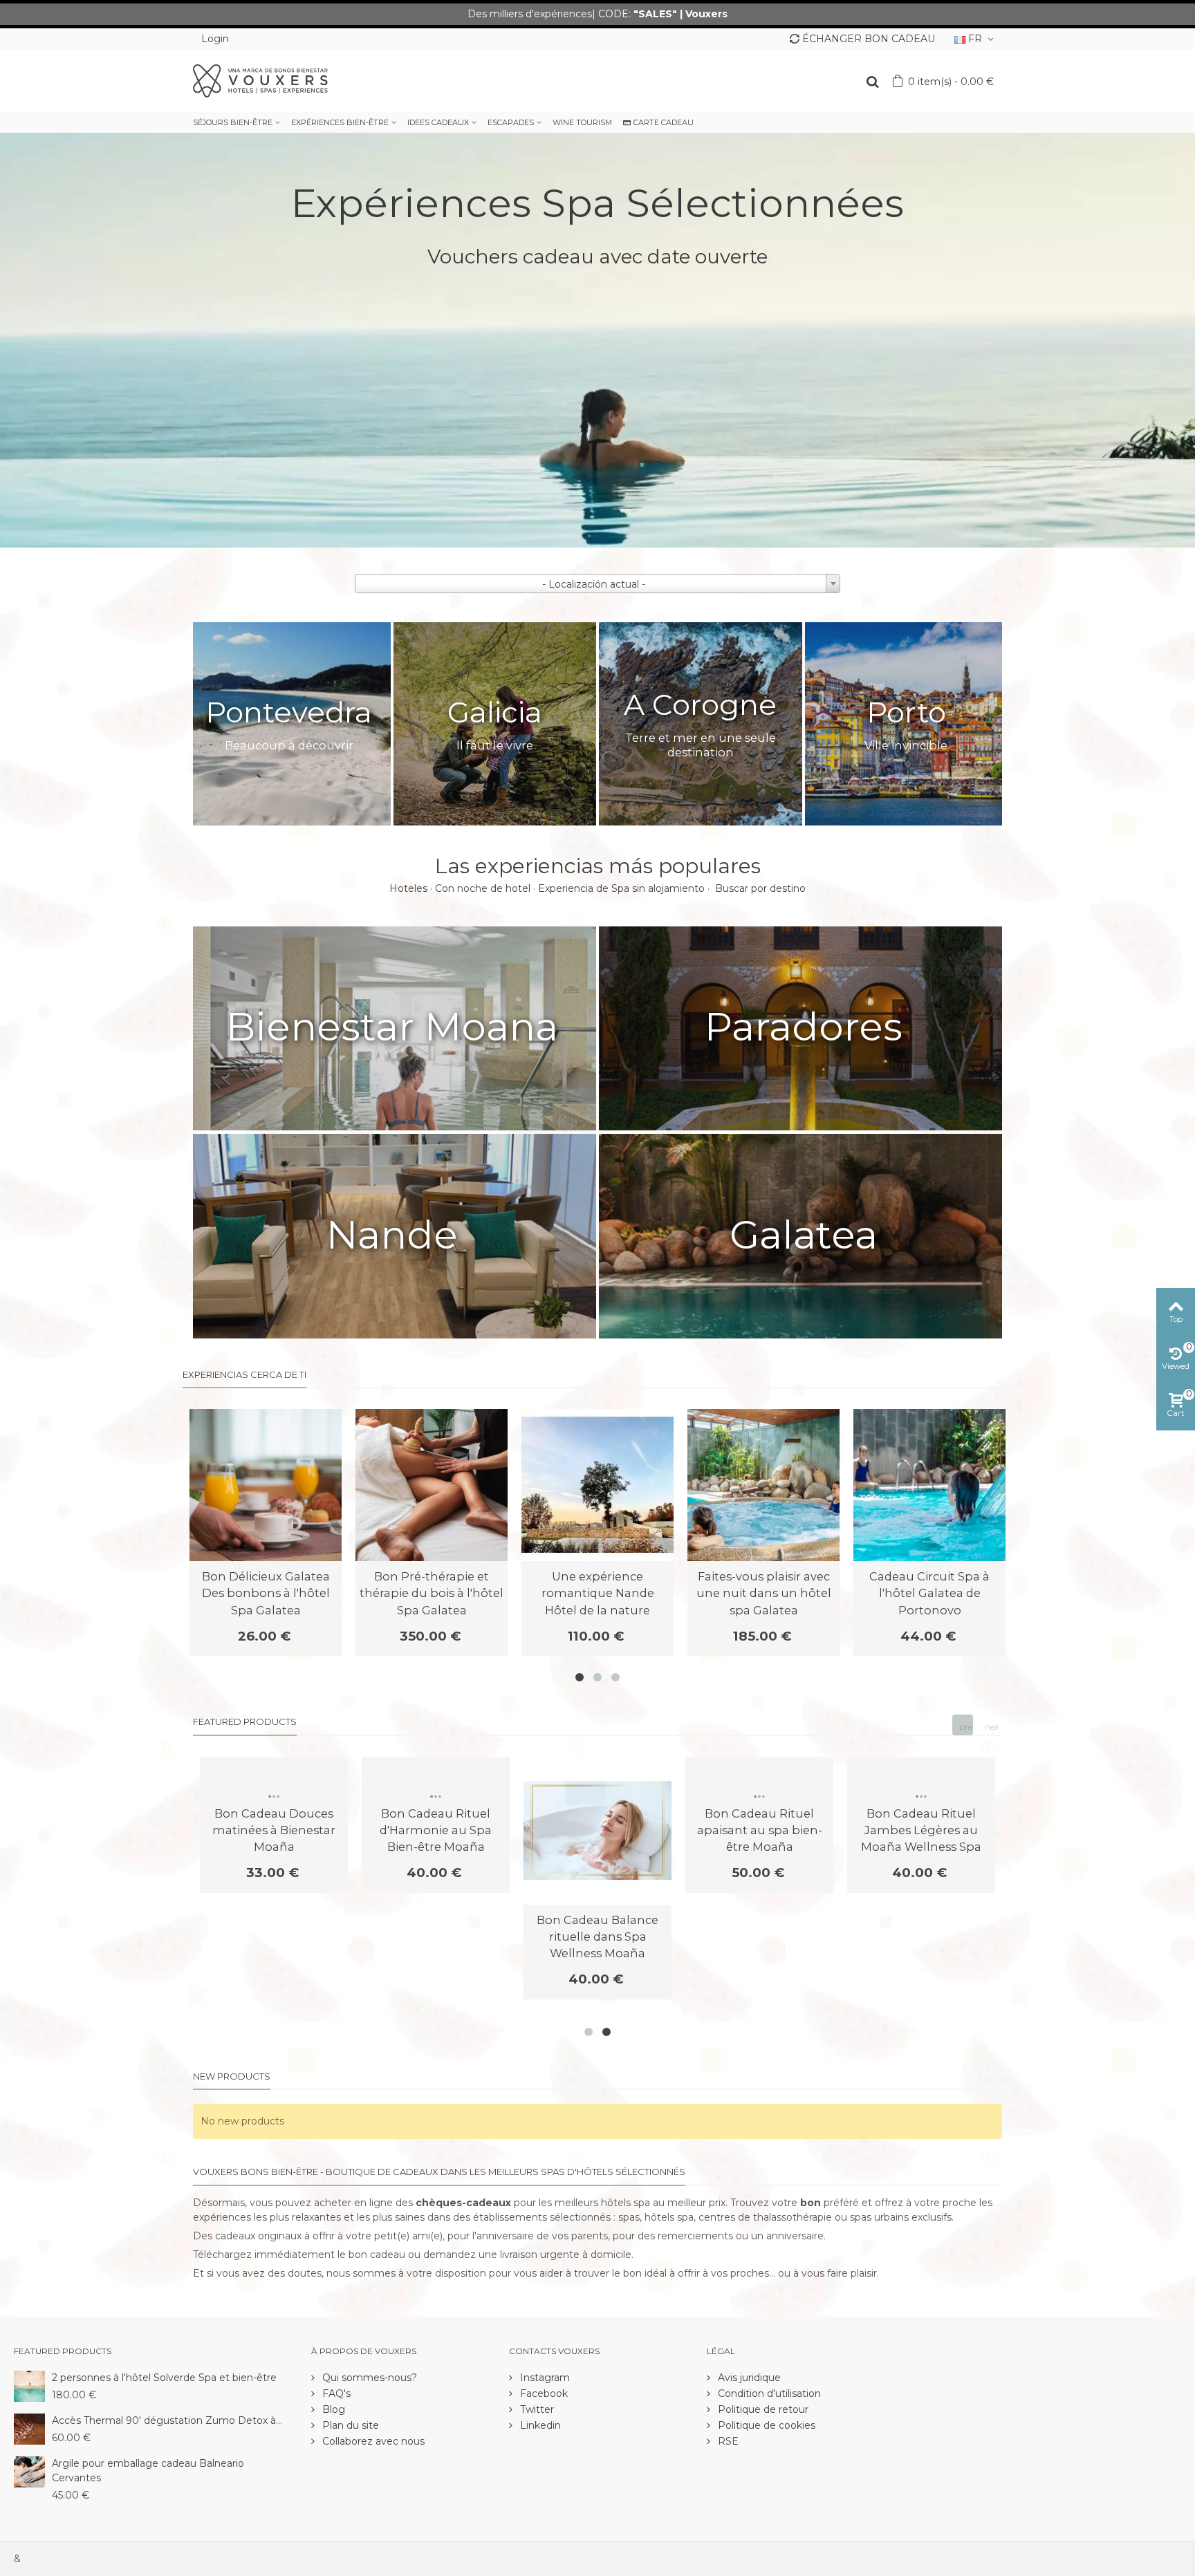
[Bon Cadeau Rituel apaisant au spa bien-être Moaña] (759, 1777)
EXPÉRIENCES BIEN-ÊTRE (340, 122)
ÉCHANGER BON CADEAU (869, 39)
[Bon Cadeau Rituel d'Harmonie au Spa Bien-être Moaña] (436, 1777)
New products (232, 2076)
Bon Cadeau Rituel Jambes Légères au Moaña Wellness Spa (921, 1830)
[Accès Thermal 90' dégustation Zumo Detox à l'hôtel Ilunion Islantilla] (29, 2428)
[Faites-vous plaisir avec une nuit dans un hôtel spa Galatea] (763, 1485)
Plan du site (349, 2425)
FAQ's (335, 2393)
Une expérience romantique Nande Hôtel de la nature (598, 1593)
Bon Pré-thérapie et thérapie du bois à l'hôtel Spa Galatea (432, 1593)
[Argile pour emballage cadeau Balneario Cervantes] (29, 2471)
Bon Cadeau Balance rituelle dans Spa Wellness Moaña (597, 1937)
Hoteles (408, 888)
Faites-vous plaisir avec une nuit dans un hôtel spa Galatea (764, 1593)
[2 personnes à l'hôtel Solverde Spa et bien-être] (29, 2385)
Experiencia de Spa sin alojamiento (621, 888)
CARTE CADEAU (664, 122)
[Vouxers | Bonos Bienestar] (260, 80)
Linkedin (539, 2425)
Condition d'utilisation (768, 2393)
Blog (332, 2409)
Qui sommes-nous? (368, 2378)
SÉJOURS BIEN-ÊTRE (233, 122)
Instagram (544, 2378)
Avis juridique (748, 2378)
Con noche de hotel (483, 888)
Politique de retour (762, 2409)
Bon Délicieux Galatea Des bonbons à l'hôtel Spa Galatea (266, 1593)
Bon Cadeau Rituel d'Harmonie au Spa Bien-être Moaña (436, 1830)
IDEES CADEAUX (438, 122)
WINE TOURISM (582, 122)
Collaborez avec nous (372, 2441)
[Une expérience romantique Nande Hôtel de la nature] (597, 1485)
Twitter (536, 2409)
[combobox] (597, 584)
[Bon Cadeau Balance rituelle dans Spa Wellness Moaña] (597, 1831)
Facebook (543, 2393)
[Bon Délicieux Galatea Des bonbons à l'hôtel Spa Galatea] (266, 1485)
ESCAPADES (511, 122)
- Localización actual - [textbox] (594, 584)
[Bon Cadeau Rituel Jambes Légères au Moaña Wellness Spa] (921, 1777)
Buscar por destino (760, 888)
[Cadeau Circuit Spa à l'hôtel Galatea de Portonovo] (929, 1485)
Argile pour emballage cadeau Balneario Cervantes (148, 2471)
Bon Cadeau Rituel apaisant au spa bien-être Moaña (760, 1830)
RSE (727, 2441)
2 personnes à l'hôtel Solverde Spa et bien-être (164, 2378)
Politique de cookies (765, 2425)
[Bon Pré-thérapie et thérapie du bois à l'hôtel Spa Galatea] (432, 1485)
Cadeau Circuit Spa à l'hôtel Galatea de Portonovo (929, 1593)
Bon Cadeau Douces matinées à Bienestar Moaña (274, 1830)
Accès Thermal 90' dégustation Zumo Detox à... (167, 2420)
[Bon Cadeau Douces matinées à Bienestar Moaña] (274, 1777)
